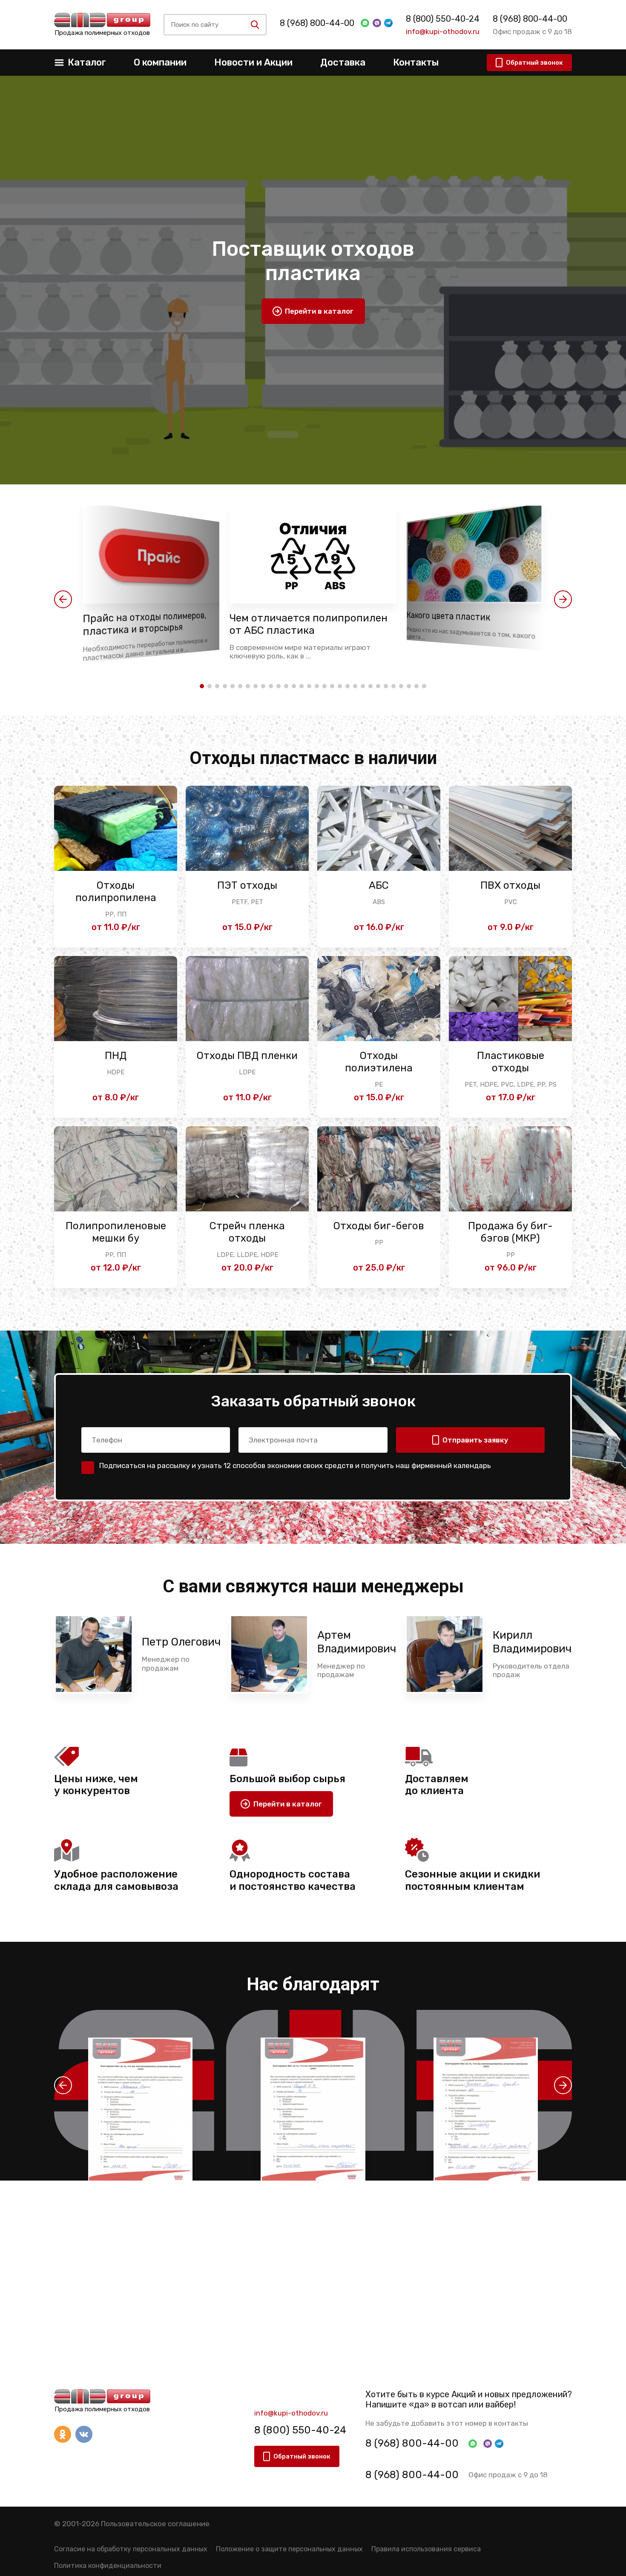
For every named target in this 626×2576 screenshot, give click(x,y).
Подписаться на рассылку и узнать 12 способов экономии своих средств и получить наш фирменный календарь (295, 1465)
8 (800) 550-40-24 (443, 19)
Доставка (343, 62)
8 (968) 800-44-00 (317, 23)
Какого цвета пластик (448, 617)
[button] (63, 599)
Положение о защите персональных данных (289, 2549)
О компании (160, 62)
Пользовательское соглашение (155, 2524)
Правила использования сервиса (426, 2549)
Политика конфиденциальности (108, 2566)
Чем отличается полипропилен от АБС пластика (309, 624)
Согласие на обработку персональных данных (131, 2549)
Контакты (416, 62)
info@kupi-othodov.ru (443, 31)
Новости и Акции (253, 62)
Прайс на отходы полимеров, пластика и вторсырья (144, 624)
